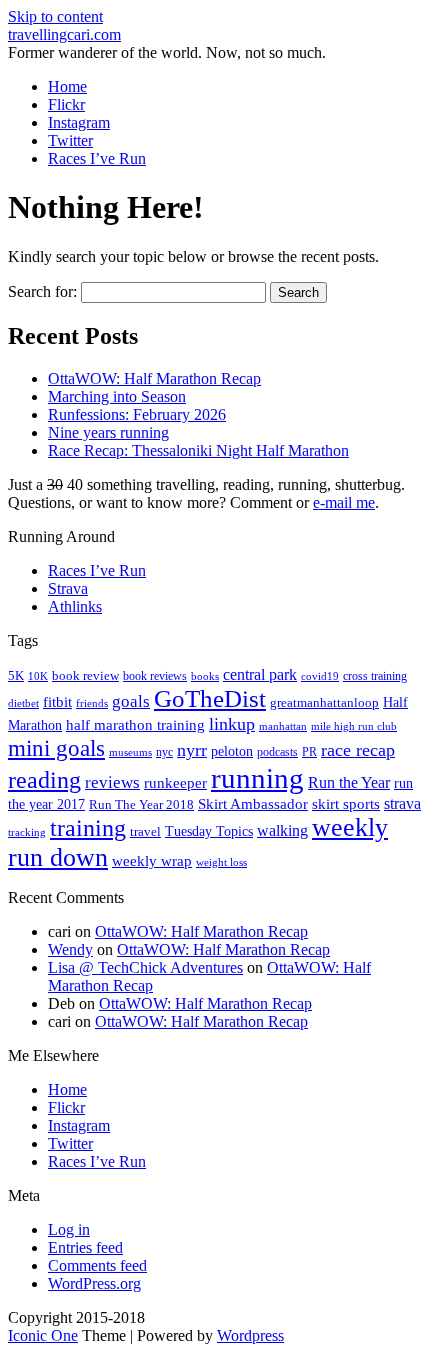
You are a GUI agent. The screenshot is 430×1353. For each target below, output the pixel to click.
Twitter (70, 140)
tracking (27, 832)
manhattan (283, 726)
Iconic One (43, 1335)
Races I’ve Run (97, 158)
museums (130, 752)
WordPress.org (94, 1283)
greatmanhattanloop (324, 702)
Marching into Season (117, 396)
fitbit (57, 702)
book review (85, 676)
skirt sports (346, 803)
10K (38, 676)
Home (67, 86)
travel (145, 831)
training (88, 828)
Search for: (42, 291)
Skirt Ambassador (253, 804)
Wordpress (250, 1335)
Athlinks (75, 606)
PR (309, 752)
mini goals (56, 748)
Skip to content (55, 16)
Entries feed (85, 1247)
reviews (112, 782)
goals (131, 701)
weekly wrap (152, 861)
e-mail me (344, 502)
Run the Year (349, 782)
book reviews (155, 676)
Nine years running (108, 432)
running (257, 778)
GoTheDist (210, 698)
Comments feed (97, 1265)
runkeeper (175, 782)
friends (92, 703)
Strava (68, 588)
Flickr (66, 104)
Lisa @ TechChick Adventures (145, 967)
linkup (232, 724)
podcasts (277, 752)
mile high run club (354, 726)
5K (16, 675)
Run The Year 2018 (141, 804)
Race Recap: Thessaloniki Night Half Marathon (198, 450)
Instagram (79, 122)
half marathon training (135, 725)
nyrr (192, 750)
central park (260, 674)
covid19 (320, 676)
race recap (358, 750)
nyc (164, 752)
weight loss (221, 862)
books (205, 676)
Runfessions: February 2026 (137, 414)
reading (44, 780)
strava (402, 803)
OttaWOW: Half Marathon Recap (154, 378)
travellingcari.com (64, 34)
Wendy (70, 949)
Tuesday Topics (209, 831)
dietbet (23, 703)
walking (282, 830)
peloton (232, 751)
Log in (69, 1229)
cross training (375, 676)
